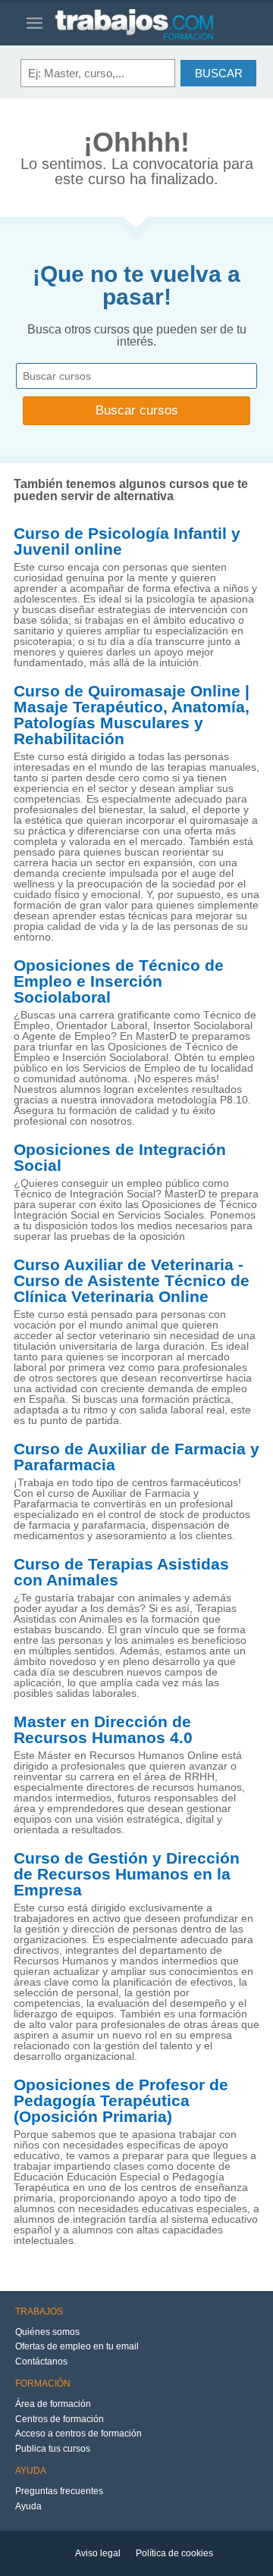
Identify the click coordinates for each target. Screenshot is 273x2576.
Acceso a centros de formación (78, 2434)
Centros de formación (60, 2419)
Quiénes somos (47, 2332)
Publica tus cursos (53, 2449)
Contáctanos (41, 2362)
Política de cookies (174, 2553)
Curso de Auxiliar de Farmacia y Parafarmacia (136, 1457)
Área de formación (53, 2404)
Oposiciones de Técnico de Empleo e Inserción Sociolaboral (119, 981)
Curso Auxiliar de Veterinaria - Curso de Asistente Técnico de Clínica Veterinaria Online (132, 1281)
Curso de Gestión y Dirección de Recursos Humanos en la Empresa (127, 1874)
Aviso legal (98, 2553)
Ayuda (28, 2506)
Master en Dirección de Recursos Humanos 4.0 (103, 1730)
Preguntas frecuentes (59, 2491)
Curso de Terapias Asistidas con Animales (121, 1572)
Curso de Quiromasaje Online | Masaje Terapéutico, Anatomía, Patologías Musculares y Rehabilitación (132, 715)
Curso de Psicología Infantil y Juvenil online (127, 541)
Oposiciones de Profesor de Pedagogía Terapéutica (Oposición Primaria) (121, 2101)
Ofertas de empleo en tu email (77, 2346)
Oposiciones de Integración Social (120, 1158)
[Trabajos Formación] (151, 24)
